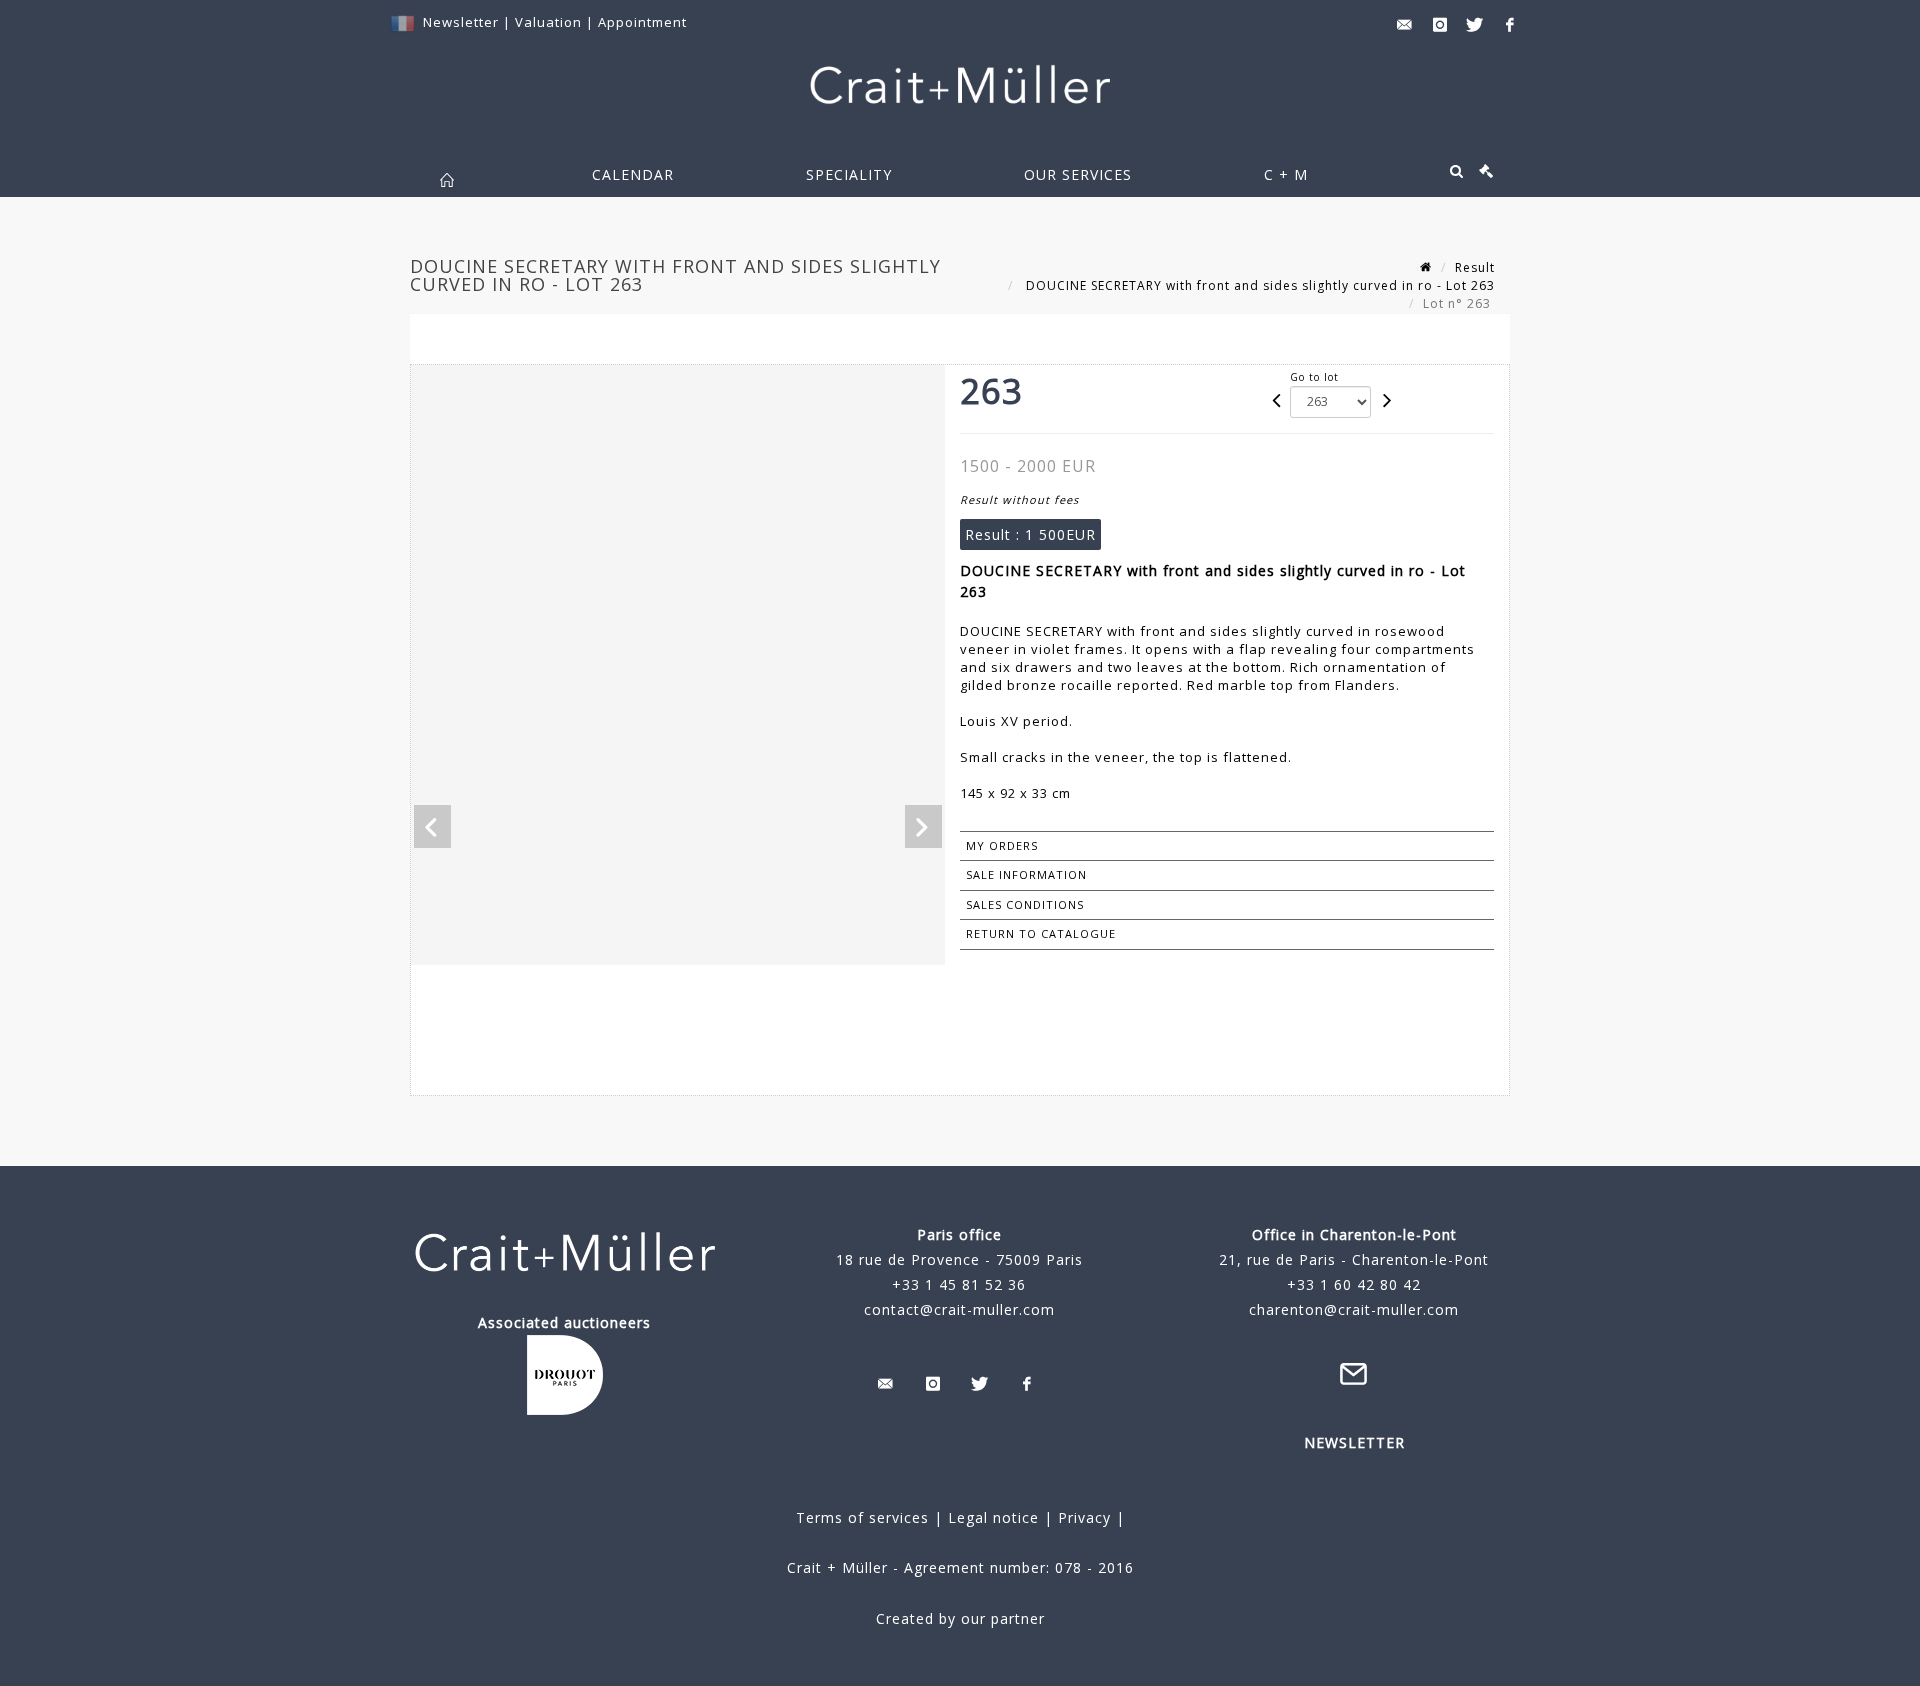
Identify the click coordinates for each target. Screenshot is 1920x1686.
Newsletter (461, 22)
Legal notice (993, 1517)
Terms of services (862, 1517)
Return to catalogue (1041, 933)
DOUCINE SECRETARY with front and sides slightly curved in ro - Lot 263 (1258, 285)
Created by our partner (960, 1618)
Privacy (1082, 1517)
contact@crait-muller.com (959, 1309)
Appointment (642, 22)
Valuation (548, 22)
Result (1475, 267)
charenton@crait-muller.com (1354, 1309)
